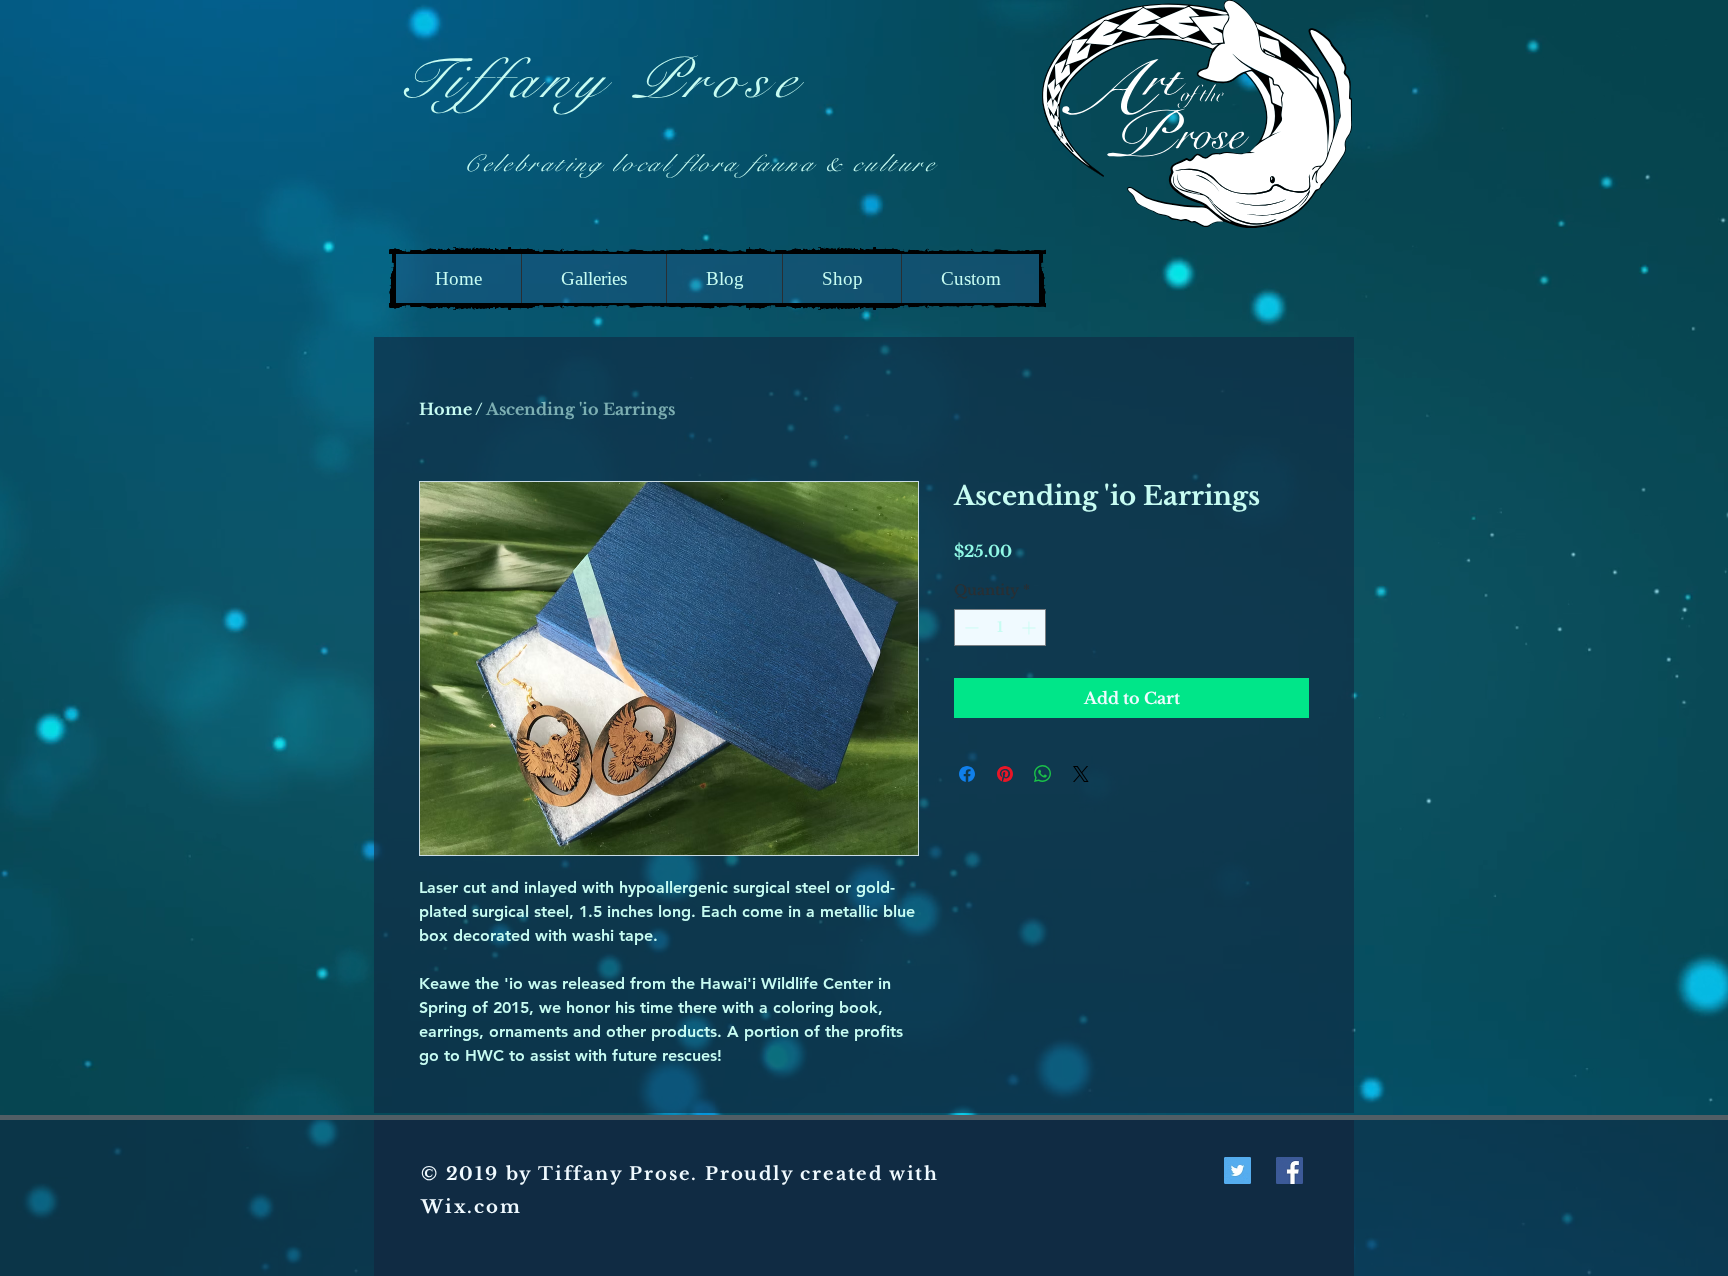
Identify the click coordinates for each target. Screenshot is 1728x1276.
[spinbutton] (1000, 627)
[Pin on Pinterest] (1005, 774)
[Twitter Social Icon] (1237, 1170)
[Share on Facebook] (967, 774)
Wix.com (471, 1207)
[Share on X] (1081, 774)
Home (445, 409)
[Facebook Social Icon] (1289, 1170)
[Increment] (1030, 627)
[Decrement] (969, 627)
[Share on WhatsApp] (1043, 774)
